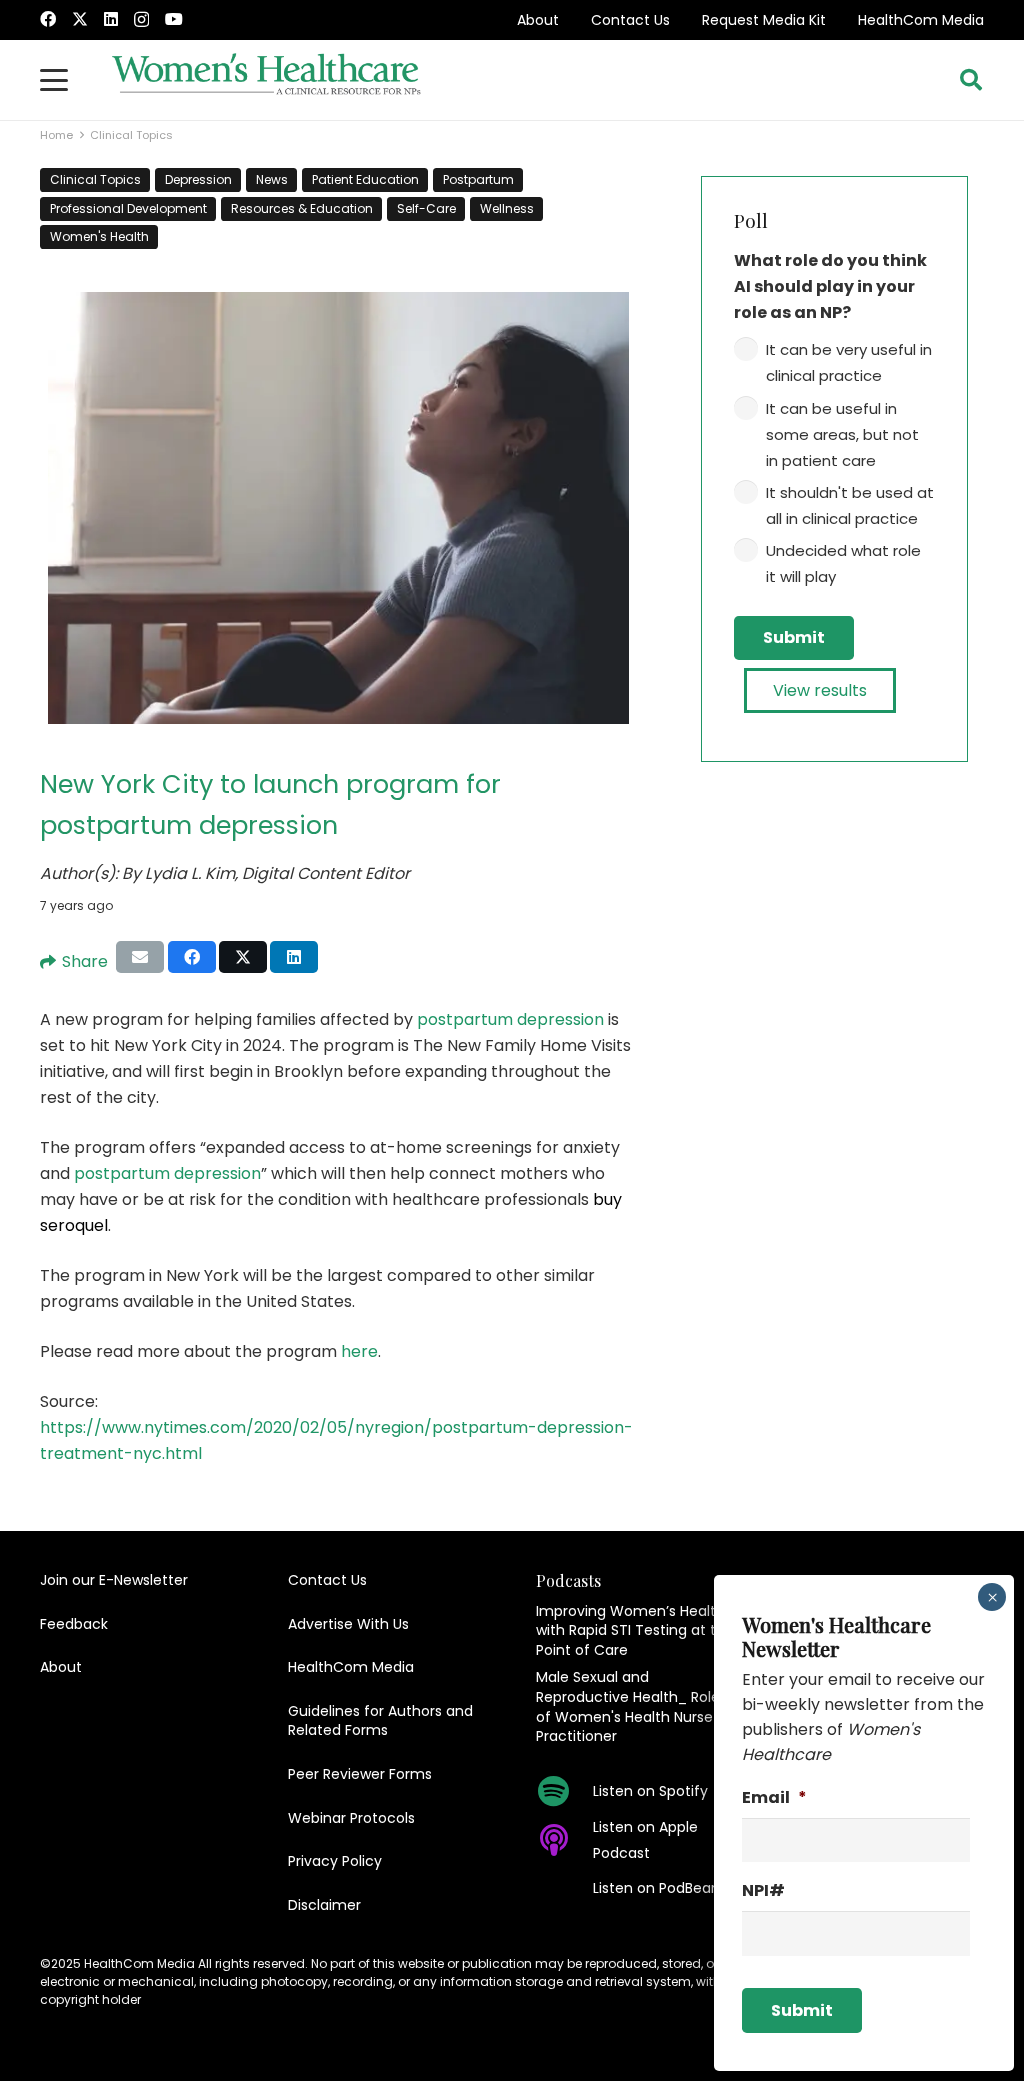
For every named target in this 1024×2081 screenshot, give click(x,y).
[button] (54, 80)
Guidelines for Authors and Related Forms (380, 1721)
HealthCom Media (921, 20)
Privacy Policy (335, 1861)
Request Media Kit (764, 20)
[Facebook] (48, 19)
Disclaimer (324, 1905)
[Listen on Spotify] (564, 1791)
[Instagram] (141, 20)
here (359, 1351)
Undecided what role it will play (843, 563)
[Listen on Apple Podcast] (564, 1840)
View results (820, 690)
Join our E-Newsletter (114, 1580)
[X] (80, 19)
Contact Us (630, 20)
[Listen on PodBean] (564, 1888)
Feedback (74, 1624)
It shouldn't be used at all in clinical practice (850, 505)
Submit (794, 637)
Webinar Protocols (351, 1818)
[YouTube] (174, 19)
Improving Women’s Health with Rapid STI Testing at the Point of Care (635, 1630)
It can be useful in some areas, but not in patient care (842, 434)
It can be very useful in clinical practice (849, 362)
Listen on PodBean (656, 1888)
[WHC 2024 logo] (267, 80)
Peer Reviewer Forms (360, 1774)
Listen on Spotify (650, 1791)
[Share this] (192, 957)
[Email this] (140, 957)
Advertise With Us (348, 1624)
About (538, 20)
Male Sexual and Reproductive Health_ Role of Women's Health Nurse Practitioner (628, 1706)
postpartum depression (510, 1019)
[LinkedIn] (111, 19)
